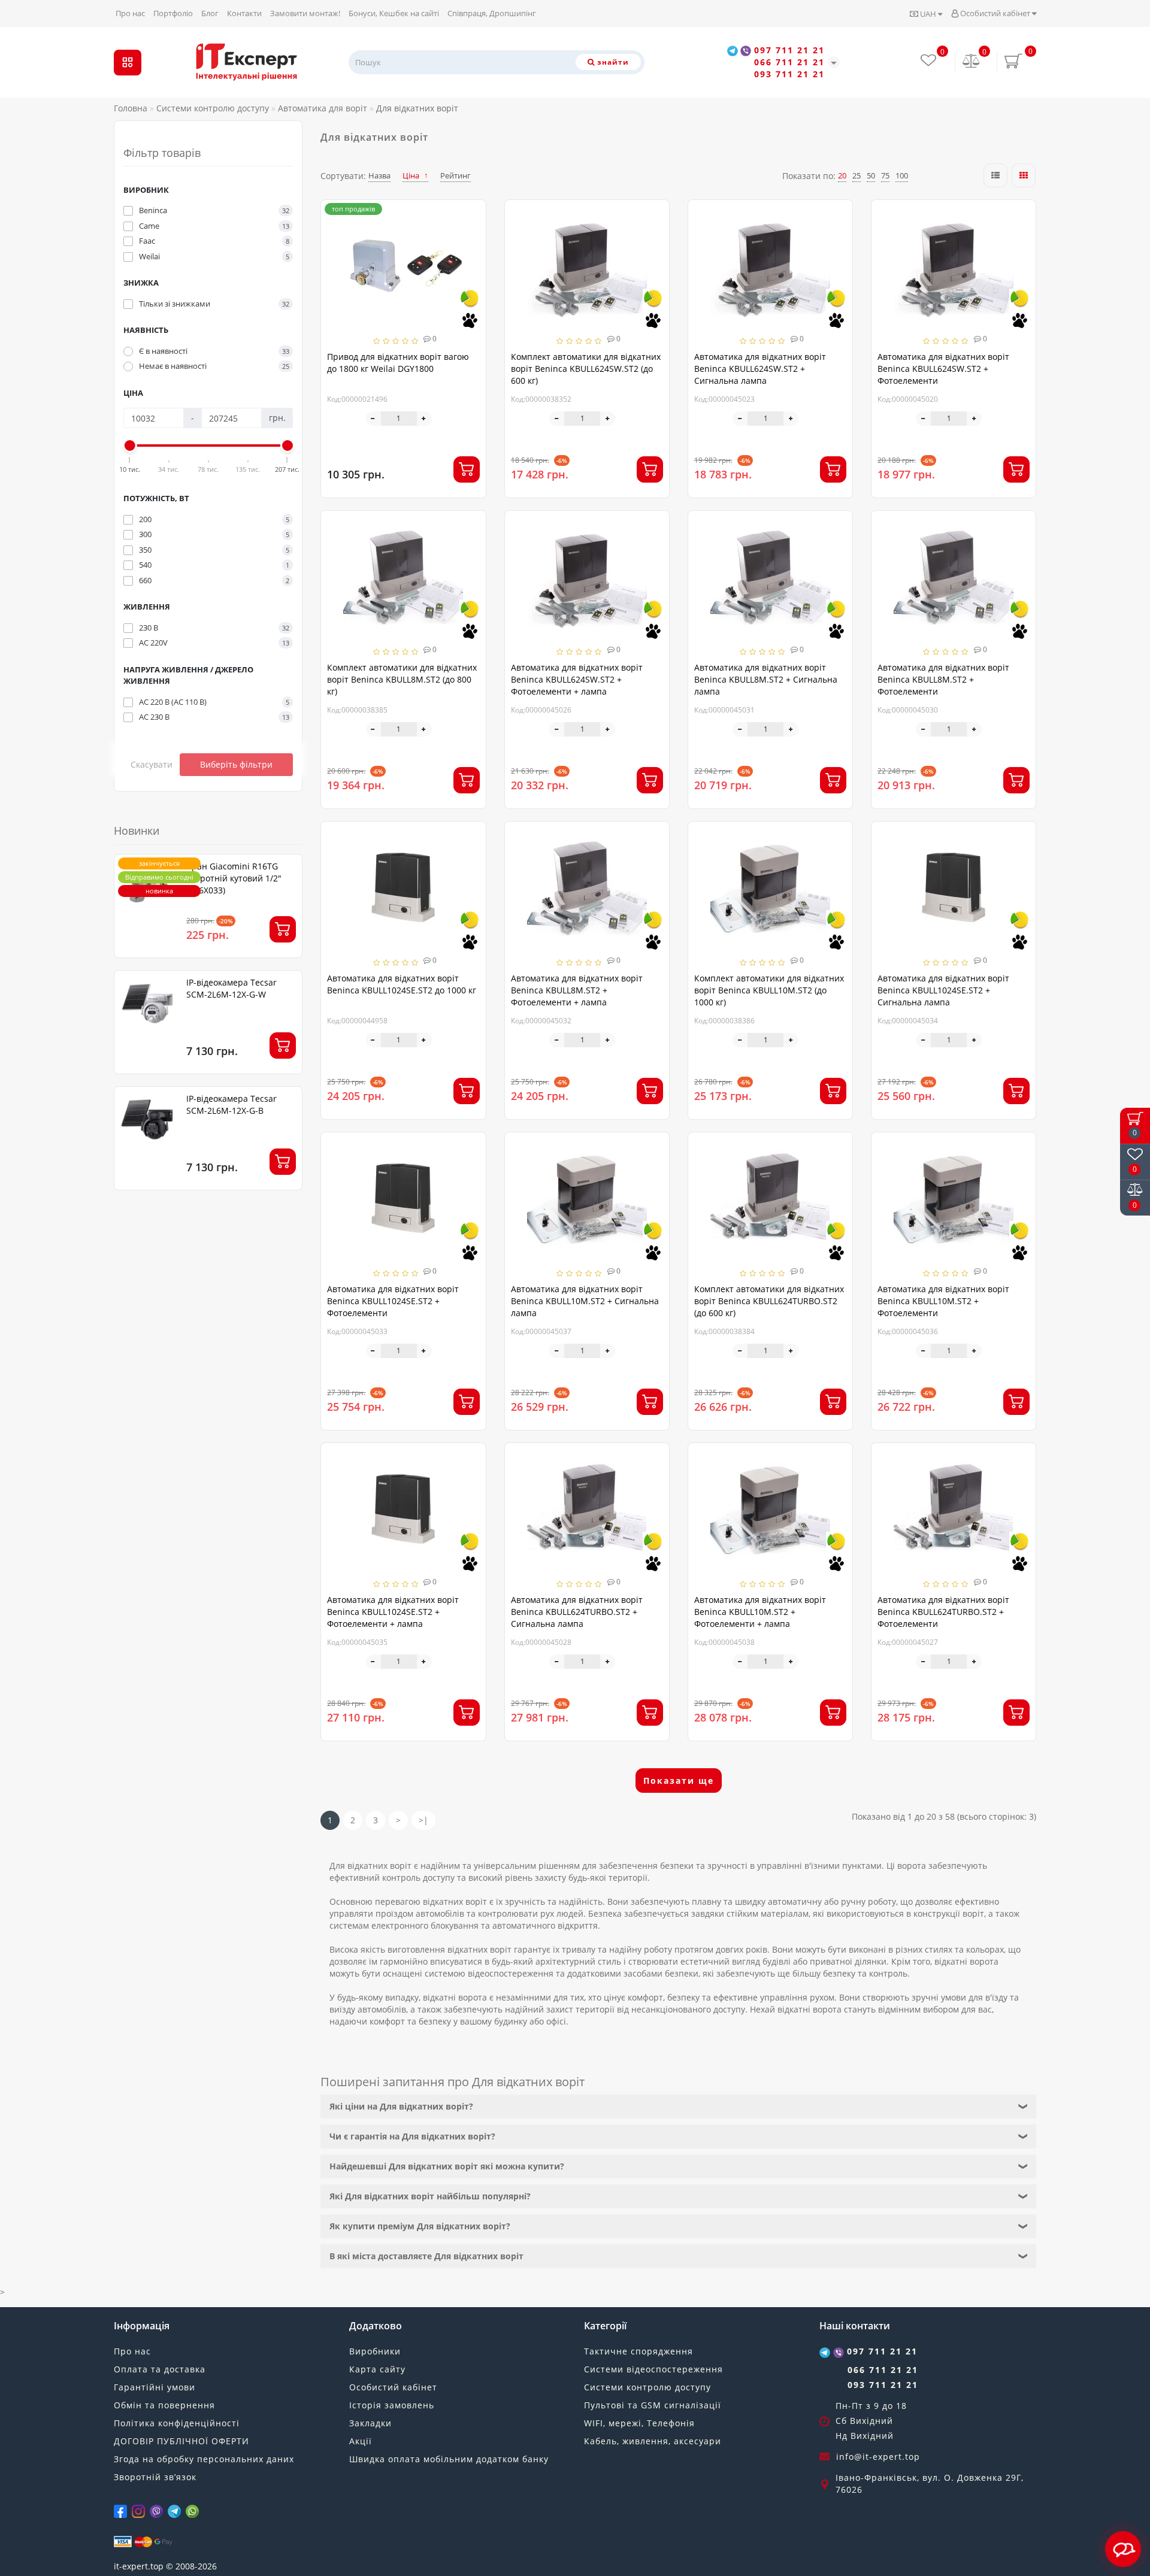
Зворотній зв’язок (155, 2477)
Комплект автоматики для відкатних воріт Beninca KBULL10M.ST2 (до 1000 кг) (769, 990)
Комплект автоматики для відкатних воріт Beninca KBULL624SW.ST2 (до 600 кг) (586, 369)
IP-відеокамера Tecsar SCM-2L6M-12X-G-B (231, 1104)
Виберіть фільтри (236, 764)
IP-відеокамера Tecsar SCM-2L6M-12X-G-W (231, 988)
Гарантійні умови (155, 2387)
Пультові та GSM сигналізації (653, 2405)
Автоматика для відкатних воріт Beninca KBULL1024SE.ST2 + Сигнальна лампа (943, 990)
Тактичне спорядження (638, 2351)
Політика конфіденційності (177, 2423)
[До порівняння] (472, 236)
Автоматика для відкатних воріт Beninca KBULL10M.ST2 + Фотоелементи (943, 1301)
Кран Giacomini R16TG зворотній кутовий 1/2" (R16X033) (234, 878)
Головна (131, 108)
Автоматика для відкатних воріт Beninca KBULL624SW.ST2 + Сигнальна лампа (760, 369)
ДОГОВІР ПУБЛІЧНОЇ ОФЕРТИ (181, 2441)
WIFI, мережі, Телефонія (639, 2423)
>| (423, 1820)
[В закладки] (472, 215)
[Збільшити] (424, 419)
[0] (972, 62)
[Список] (995, 175)
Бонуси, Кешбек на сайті (394, 13)
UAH (928, 14)
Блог (210, 13)
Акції (361, 2441)
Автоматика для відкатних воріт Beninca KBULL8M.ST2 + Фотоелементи (943, 679)
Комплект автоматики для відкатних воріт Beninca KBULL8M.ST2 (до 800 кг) (402, 679)
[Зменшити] (373, 419)
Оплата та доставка (160, 2369)
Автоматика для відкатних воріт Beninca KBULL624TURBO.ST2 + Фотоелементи (943, 1612)
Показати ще (679, 1781)
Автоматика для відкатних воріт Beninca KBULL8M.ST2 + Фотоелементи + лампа (577, 990)
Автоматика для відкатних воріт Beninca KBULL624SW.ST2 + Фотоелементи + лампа (577, 679)
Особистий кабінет (995, 13)
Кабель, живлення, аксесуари (653, 2441)
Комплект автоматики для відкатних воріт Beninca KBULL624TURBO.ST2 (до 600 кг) (769, 1301)
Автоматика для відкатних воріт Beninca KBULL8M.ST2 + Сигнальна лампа (766, 679)
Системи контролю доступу (647, 2387)
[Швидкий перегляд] (472, 257)
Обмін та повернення (164, 2405)
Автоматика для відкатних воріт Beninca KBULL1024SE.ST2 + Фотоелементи (393, 1301)
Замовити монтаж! (305, 13)
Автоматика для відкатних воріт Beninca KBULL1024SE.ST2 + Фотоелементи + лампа (393, 1612)
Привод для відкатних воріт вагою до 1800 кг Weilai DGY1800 (398, 363)
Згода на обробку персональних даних (204, 2459)
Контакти (244, 13)
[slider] (130, 446)
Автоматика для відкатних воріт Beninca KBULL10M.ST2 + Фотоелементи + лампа (760, 1612)
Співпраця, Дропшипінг (492, 13)
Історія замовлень (392, 2405)
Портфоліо (173, 13)
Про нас (130, 13)
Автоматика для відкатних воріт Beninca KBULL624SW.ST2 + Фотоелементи (943, 369)
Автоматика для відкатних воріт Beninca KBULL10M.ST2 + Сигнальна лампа (585, 1301)
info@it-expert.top (878, 2457)
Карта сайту (377, 2369)
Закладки (370, 2423)
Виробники (375, 2351)
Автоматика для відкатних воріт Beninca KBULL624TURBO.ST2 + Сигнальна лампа (577, 1612)
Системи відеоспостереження (653, 2369)
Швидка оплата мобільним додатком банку (449, 2459)
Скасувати (152, 764)
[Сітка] (1024, 175)
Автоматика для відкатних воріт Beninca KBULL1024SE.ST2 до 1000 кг (402, 984)
